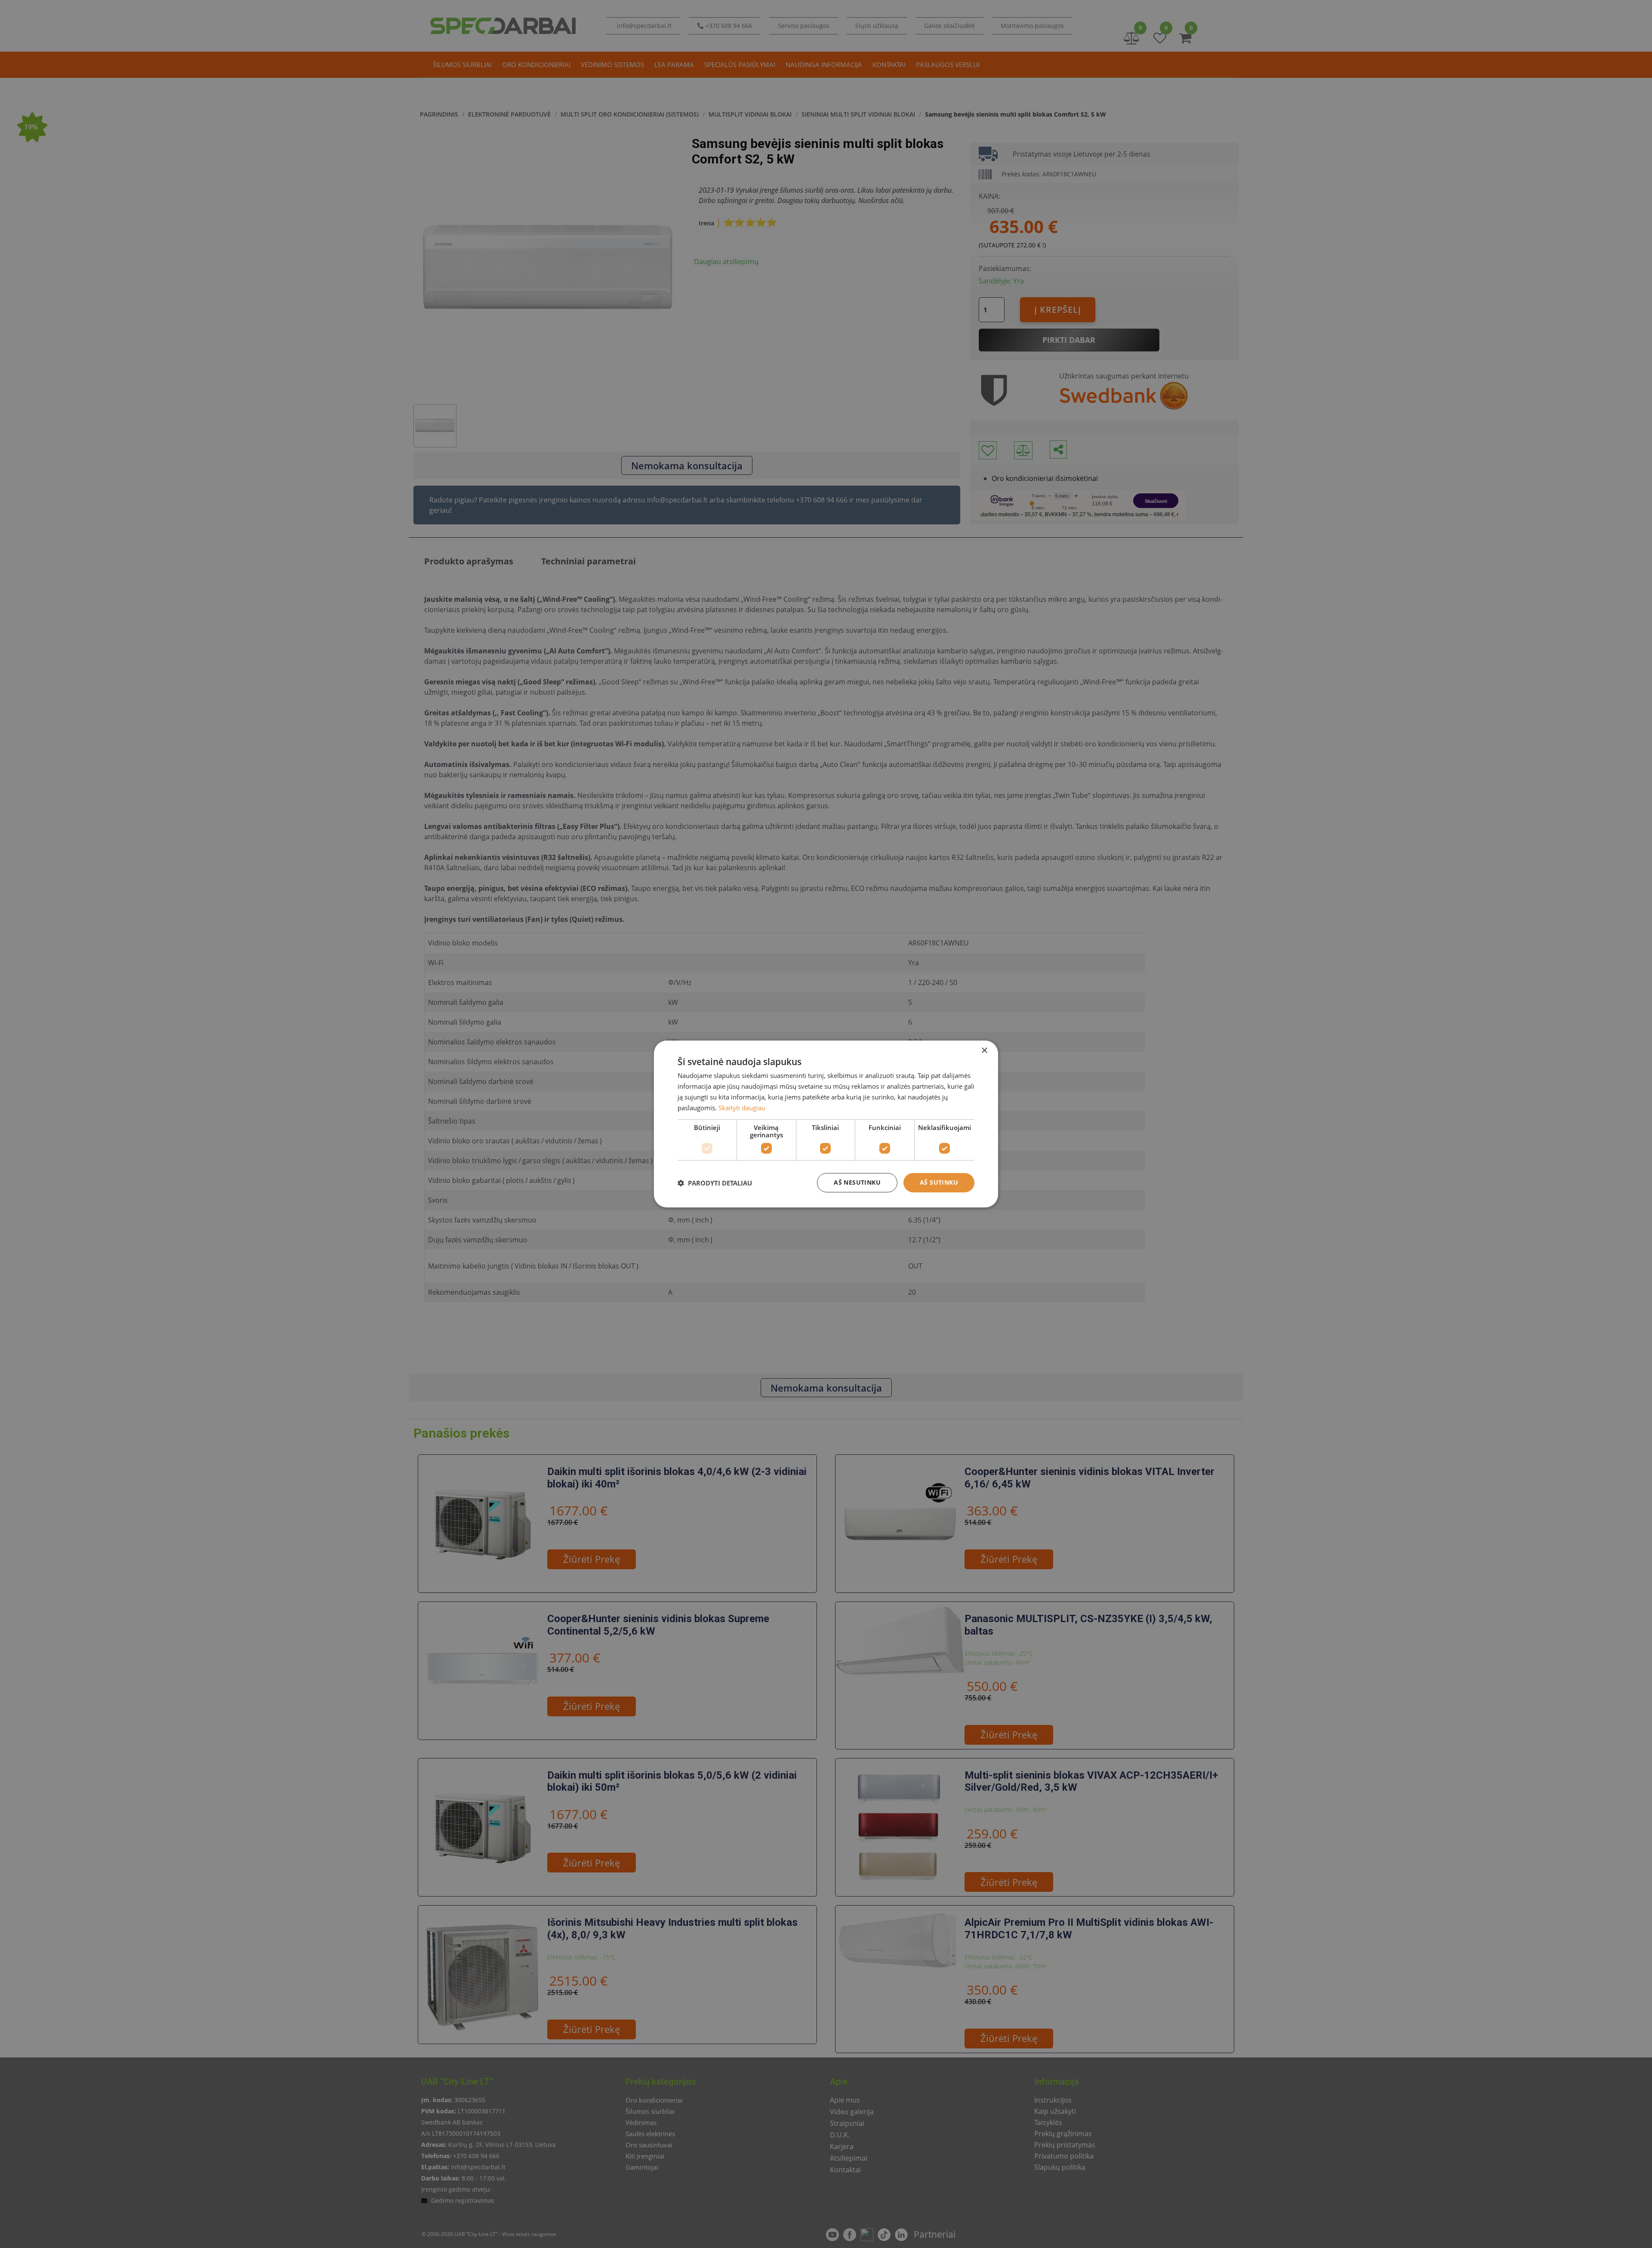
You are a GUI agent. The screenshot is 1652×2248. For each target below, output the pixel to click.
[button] (715, 1183)
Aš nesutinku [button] (857, 1182)
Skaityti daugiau (742, 1108)
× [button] (984, 1051)
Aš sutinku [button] (939, 1182)
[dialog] (826, 1124)
